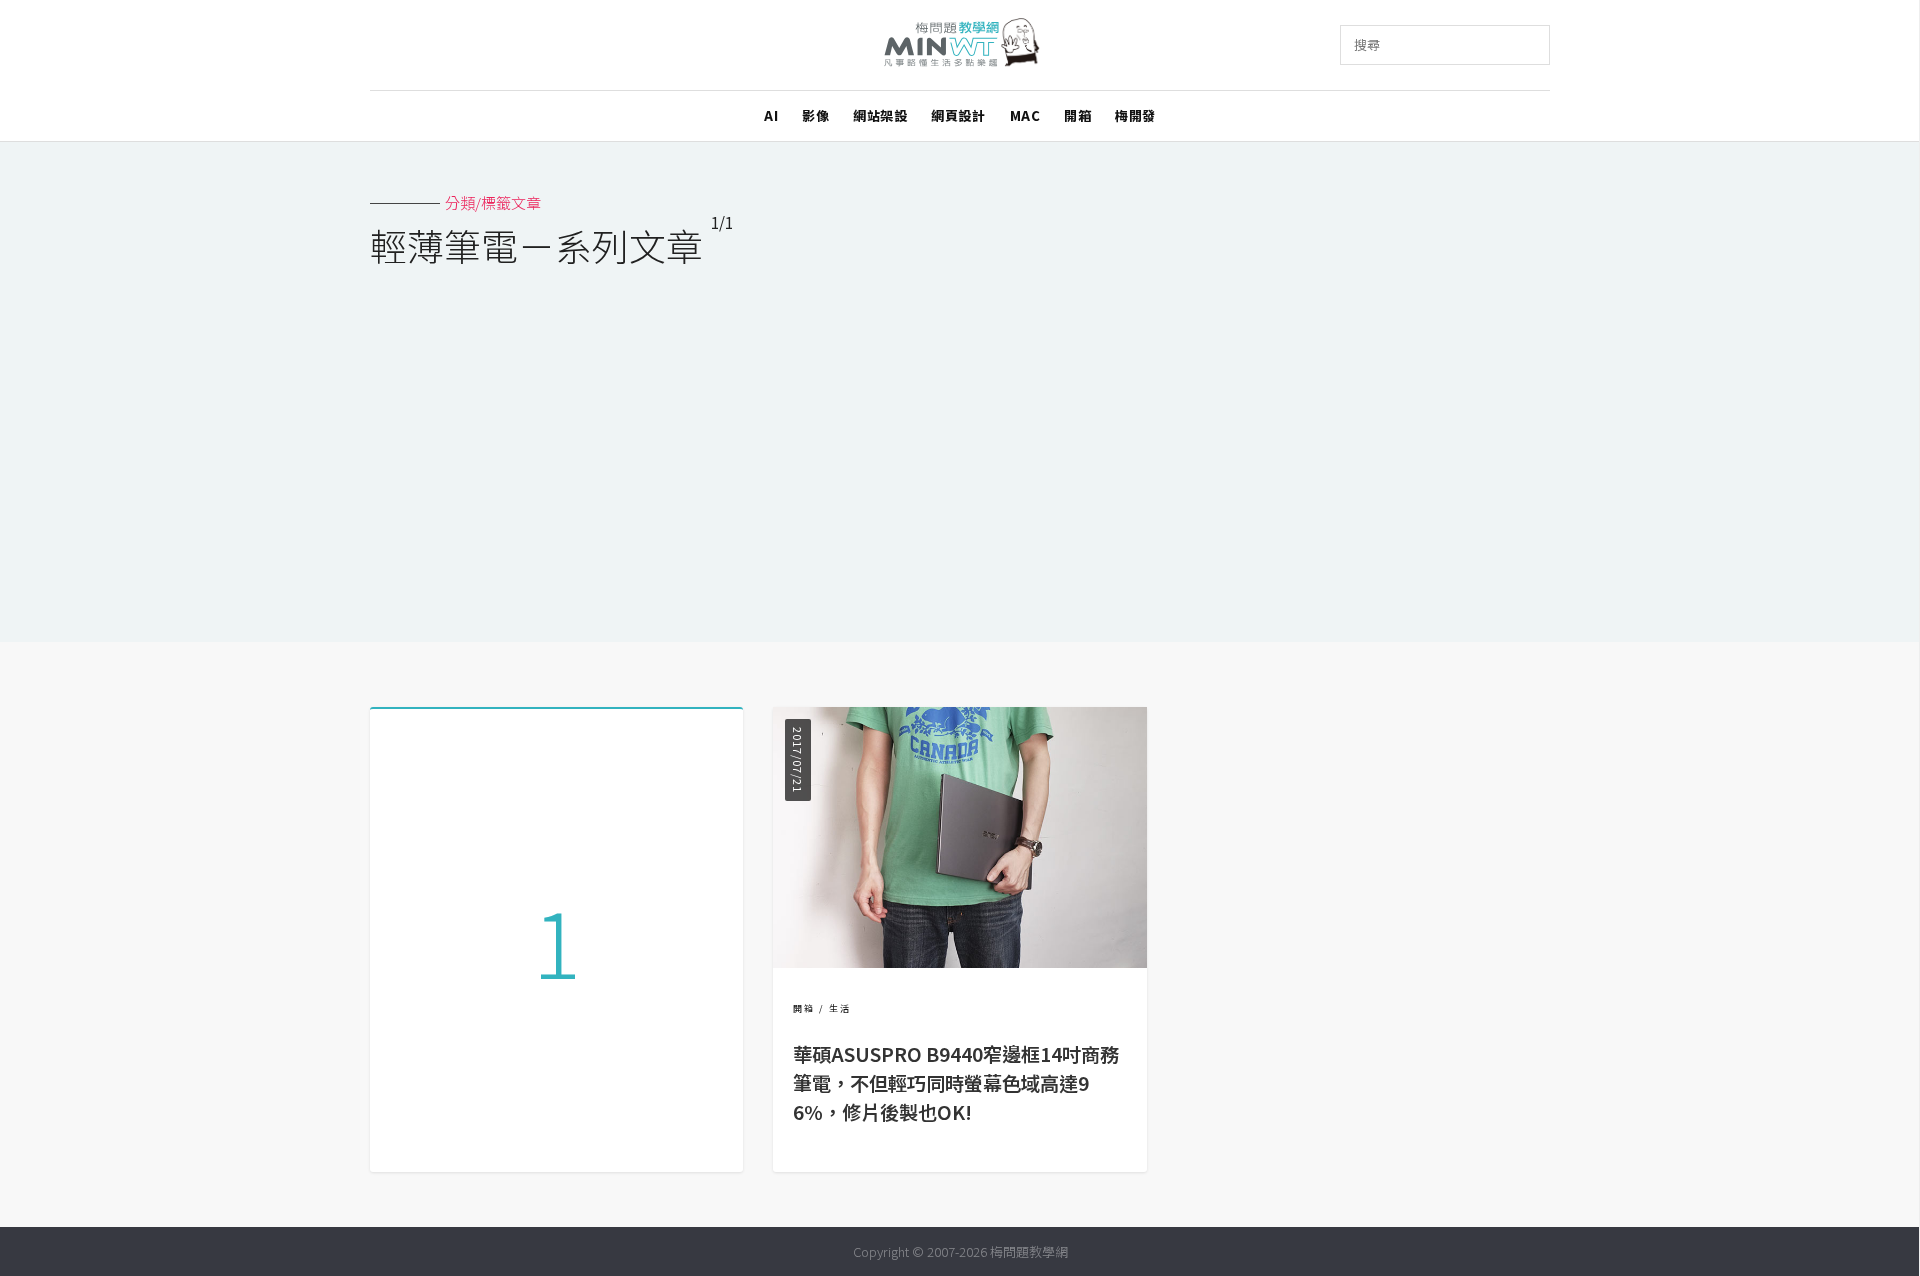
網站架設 (880, 115)
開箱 (1077, 115)
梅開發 (1135, 115)
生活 (840, 1008)
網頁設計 (958, 115)
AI (771, 115)
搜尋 (1367, 44)
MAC (1025, 115)
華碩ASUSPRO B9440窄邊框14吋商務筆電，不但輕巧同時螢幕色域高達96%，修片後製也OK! (956, 1083)
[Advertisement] (960, 442)
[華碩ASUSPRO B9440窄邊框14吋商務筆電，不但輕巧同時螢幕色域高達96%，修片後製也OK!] (959, 961)
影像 (815, 115)
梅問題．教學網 (960, 45)
